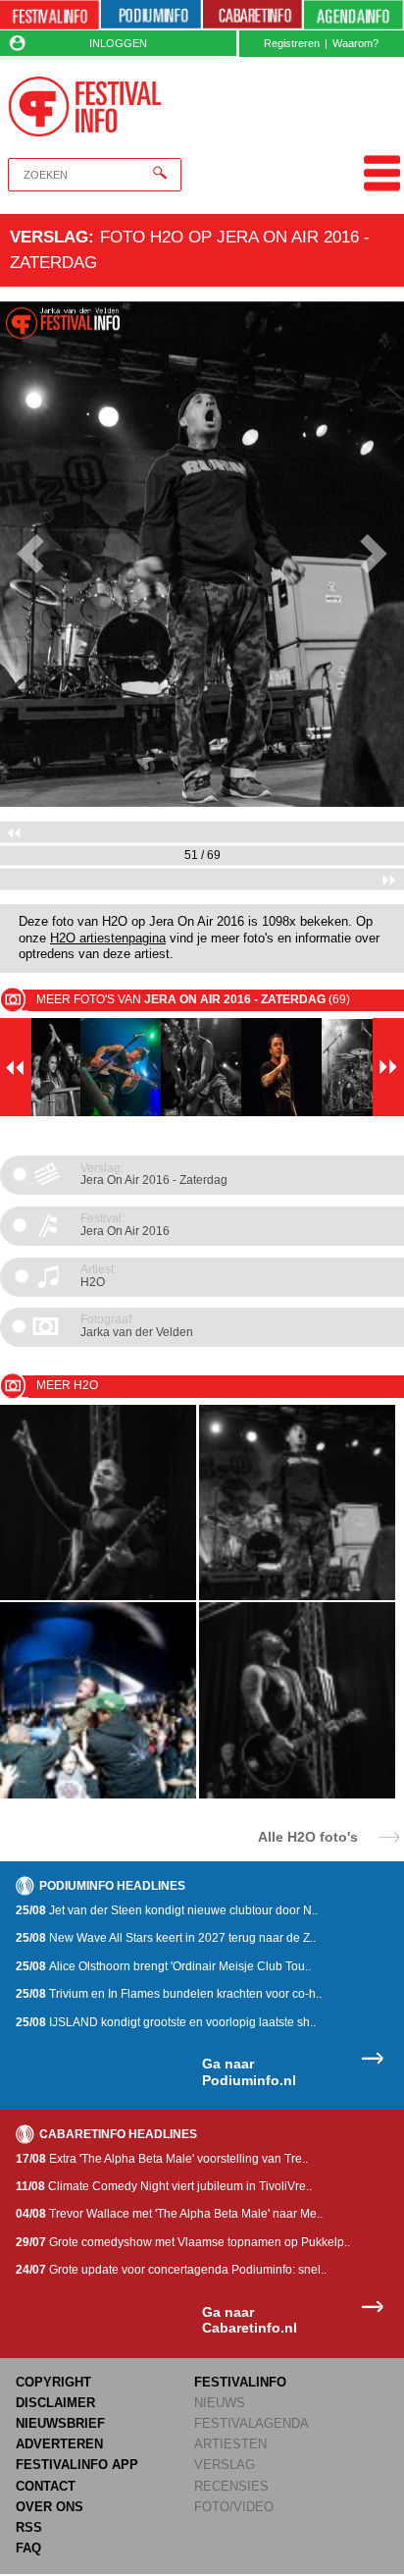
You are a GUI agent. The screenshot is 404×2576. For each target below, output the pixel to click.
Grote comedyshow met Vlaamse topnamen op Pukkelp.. (183, 2242)
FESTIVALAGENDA (252, 2423)
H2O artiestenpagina (108, 939)
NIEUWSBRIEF (60, 2423)
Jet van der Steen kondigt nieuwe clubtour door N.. (167, 1910)
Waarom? (355, 43)
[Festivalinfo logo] (85, 107)
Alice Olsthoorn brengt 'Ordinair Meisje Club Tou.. (163, 1966)
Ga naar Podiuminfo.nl (249, 2072)
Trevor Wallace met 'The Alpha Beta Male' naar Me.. (169, 2214)
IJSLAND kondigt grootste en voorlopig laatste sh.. (166, 2022)
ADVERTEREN (59, 2444)
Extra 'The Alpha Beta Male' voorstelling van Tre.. (162, 2159)
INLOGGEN (118, 43)
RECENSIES (231, 2486)
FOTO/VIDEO (234, 2507)
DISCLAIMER (55, 2403)
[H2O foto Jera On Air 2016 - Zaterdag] (98, 1597)
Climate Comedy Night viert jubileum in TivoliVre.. (164, 2186)
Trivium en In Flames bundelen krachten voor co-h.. (169, 1994)
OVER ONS (50, 2507)
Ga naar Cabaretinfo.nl (250, 2320)
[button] (30, 554)
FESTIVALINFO (240, 2382)
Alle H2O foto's (308, 1836)
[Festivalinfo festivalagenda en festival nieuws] (50, 15)
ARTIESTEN (230, 2444)
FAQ (28, 2548)
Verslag (49, 237)
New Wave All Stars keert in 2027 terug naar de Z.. (166, 1938)
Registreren (292, 43)
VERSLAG (225, 2465)
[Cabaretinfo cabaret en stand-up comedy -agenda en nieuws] (252, 15)
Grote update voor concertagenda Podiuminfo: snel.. (171, 2270)
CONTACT (46, 2486)
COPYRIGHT (53, 2382)
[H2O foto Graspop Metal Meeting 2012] (98, 1795)
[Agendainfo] (353, 15)
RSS (29, 2527)
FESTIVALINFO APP (77, 2465)
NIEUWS (220, 2403)
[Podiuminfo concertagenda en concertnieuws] (151, 15)
